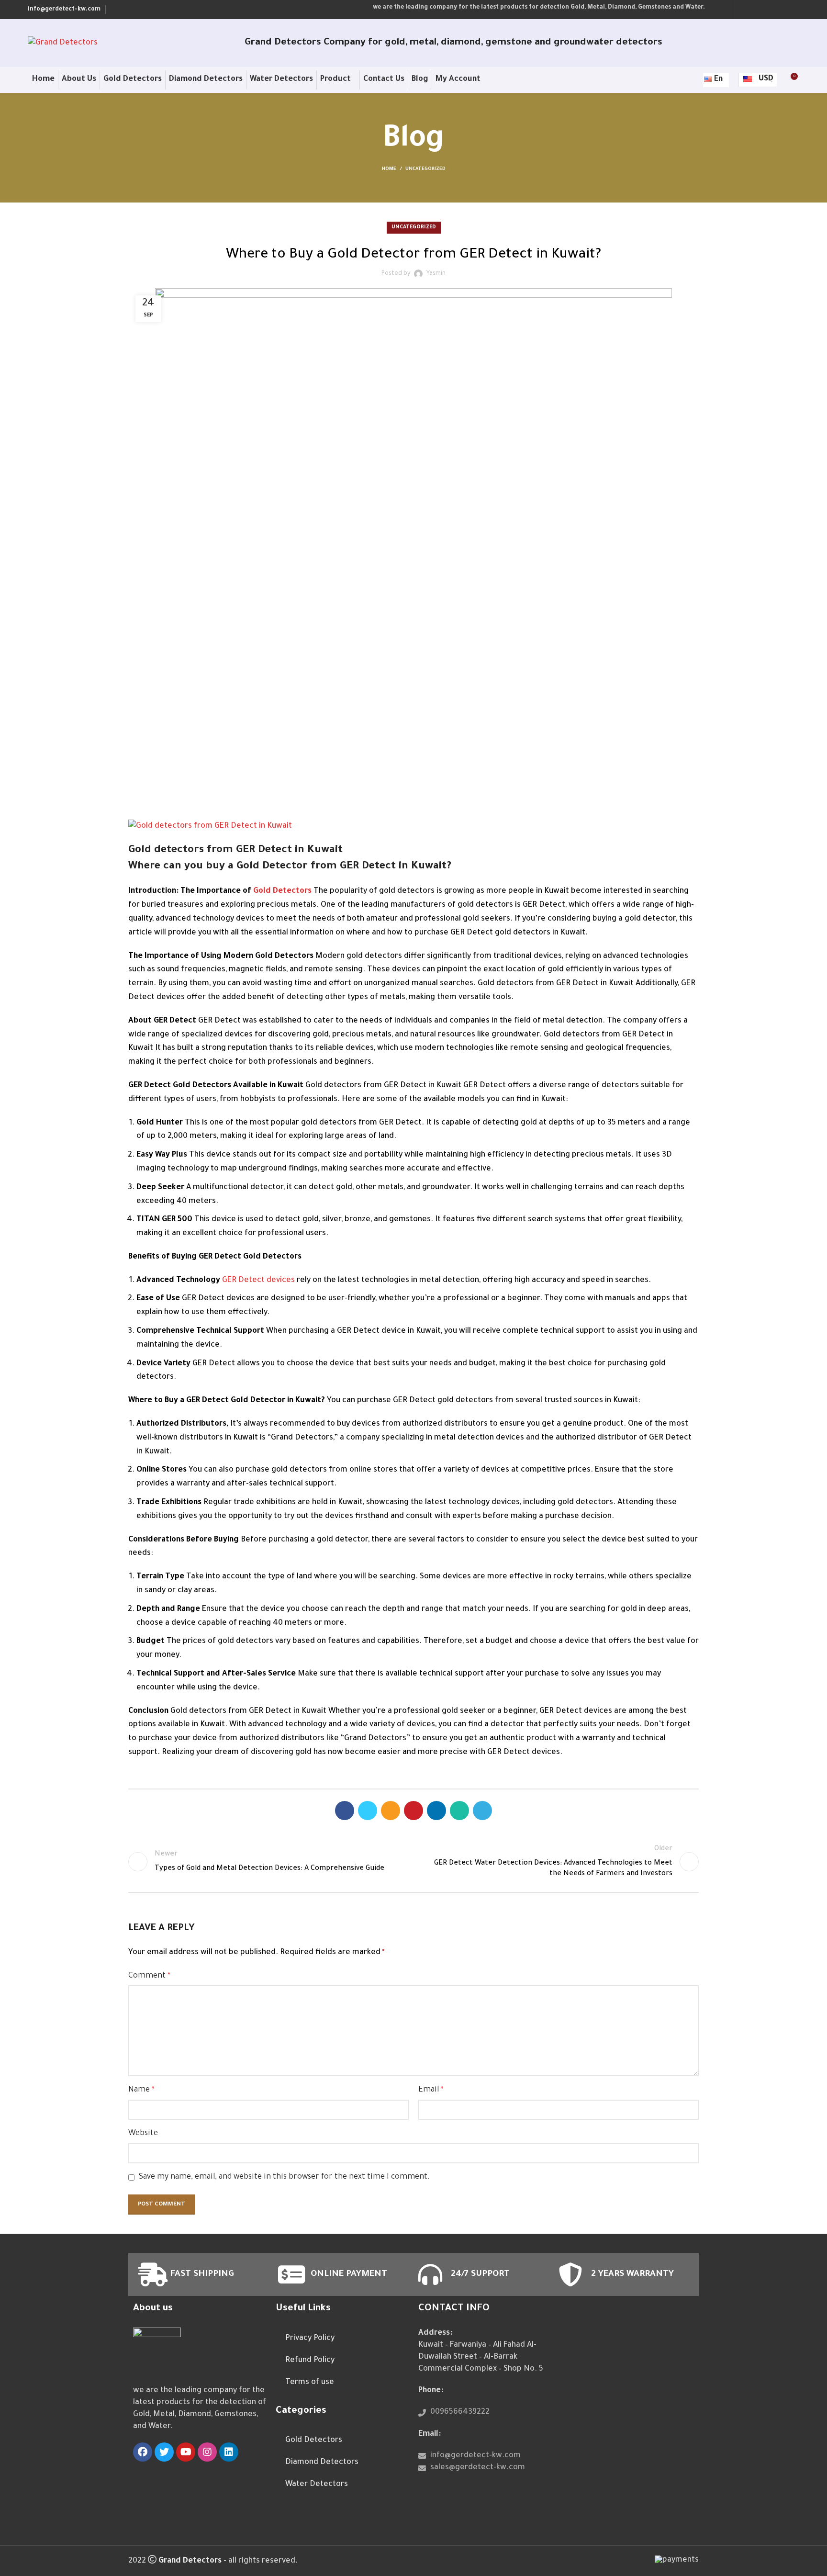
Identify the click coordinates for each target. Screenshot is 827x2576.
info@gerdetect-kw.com (64, 10)
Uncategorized (425, 169)
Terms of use (310, 2383)
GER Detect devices (258, 1281)
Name (141, 2090)
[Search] (691, 80)
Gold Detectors (282, 891)
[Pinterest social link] (413, 1811)
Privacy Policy (310, 2339)
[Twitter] (164, 2452)
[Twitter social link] (756, 10)
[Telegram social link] (482, 1811)
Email (431, 2090)
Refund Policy (310, 2361)
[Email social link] (391, 1811)
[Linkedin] (229, 2452)
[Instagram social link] (768, 10)
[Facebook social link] (743, 10)
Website (143, 2134)
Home (389, 169)
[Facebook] (143, 2452)
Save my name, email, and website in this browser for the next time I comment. (284, 2177)
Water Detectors (317, 2485)
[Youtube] (186, 2452)
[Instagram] (207, 2452)
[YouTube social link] (781, 10)
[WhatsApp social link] (459, 1811)
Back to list (414, 1862)
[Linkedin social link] (793, 10)
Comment (149, 1976)
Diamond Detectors (322, 2463)
